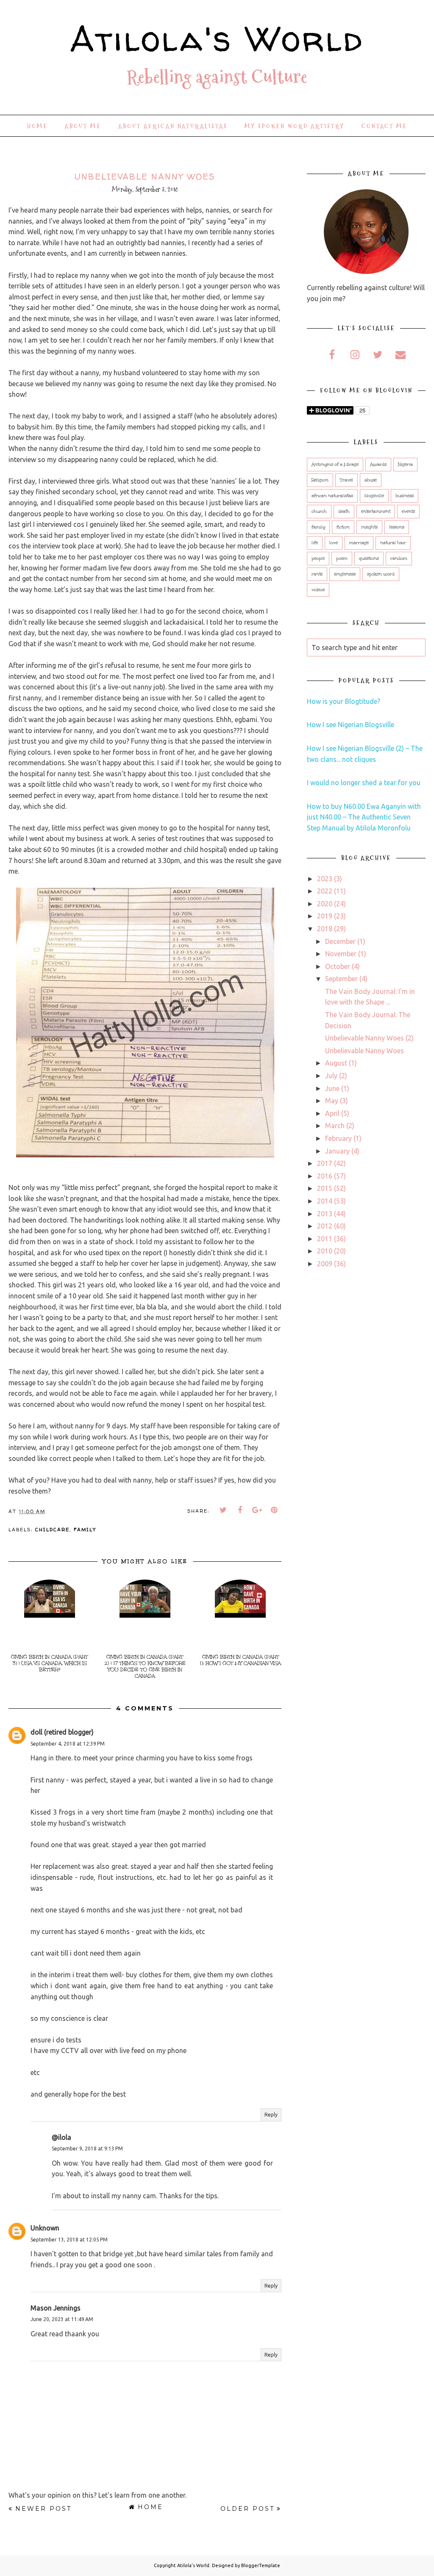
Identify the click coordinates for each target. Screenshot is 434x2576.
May (332, 1101)
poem (342, 559)
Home (38, 126)
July (331, 1076)
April (332, 1113)
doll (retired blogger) (62, 1732)
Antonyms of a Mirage (335, 465)
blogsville (374, 496)
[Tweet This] (223, 1510)
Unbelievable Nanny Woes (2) (369, 1038)
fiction (343, 527)
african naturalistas (332, 496)
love (334, 543)
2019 (325, 916)
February (338, 1138)
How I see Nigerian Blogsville (351, 725)
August (336, 1063)
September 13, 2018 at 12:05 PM (69, 2240)
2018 (325, 929)
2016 (325, 1176)
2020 (325, 904)
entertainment (376, 512)
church (319, 512)
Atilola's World (217, 39)
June (332, 1088)
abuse (371, 480)
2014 (325, 1201)
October (338, 966)
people (318, 559)
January (337, 1151)
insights (369, 527)
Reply (271, 2115)
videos (318, 590)
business (405, 496)
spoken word (381, 574)
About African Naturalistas (173, 126)
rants (317, 574)
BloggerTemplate (261, 2565)
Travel (346, 480)
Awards (378, 465)
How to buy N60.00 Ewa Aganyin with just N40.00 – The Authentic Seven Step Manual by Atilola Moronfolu (364, 817)
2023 (325, 879)
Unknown (45, 2228)
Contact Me (384, 126)
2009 (325, 1264)
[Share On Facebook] (240, 1510)
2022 (325, 891)
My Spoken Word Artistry (295, 126)
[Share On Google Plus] (257, 1510)
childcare (52, 1529)
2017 (325, 1163)
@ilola (61, 2137)
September (341, 979)
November (341, 954)
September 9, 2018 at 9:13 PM (87, 2149)
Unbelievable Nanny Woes (364, 1051)
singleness (345, 574)
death (344, 512)
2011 (325, 1239)
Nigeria (405, 465)
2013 (325, 1214)
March (335, 1126)
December (340, 941)
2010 (325, 1251)
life (315, 543)
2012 (325, 1226)
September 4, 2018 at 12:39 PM (68, 1744)
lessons (397, 527)
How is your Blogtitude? (344, 701)
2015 (325, 1188)
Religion (320, 480)
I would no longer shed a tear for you (364, 783)
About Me (83, 126)
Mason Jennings (56, 2308)
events (408, 512)
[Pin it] (274, 1510)
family (85, 1529)
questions (369, 559)
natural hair (393, 543)
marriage (359, 543)
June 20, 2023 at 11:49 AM (62, 2319)
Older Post (248, 2509)
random (399, 559)
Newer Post (43, 2509)
